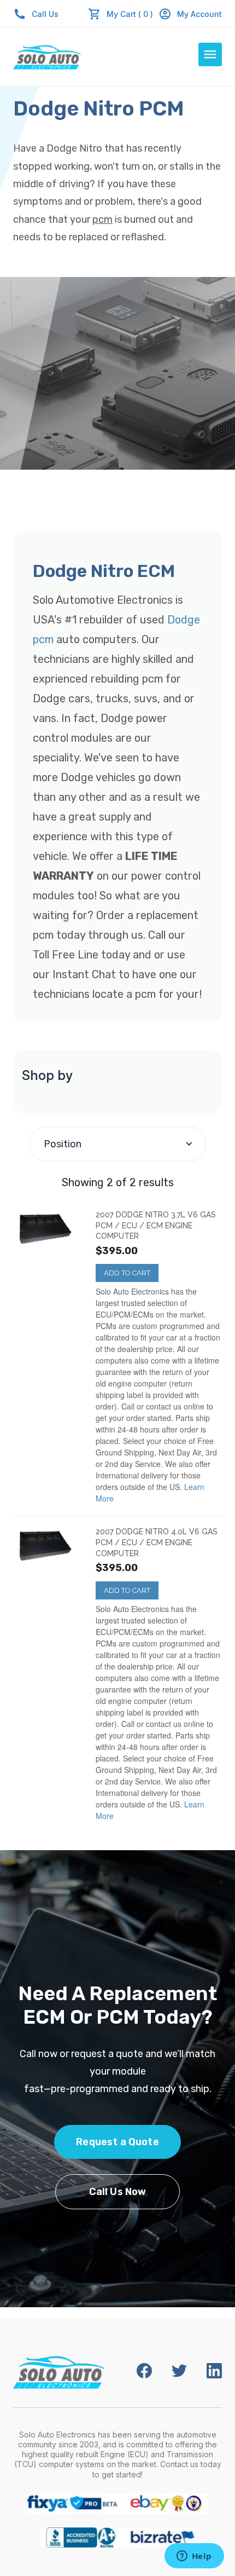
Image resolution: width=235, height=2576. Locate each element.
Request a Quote (117, 2142)
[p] (48, 1229)
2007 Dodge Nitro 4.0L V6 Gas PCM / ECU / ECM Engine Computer (157, 1542)
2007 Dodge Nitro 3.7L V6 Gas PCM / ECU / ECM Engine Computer (156, 1225)
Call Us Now (118, 2192)
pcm (102, 220)
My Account (199, 14)
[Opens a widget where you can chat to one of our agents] (194, 2557)
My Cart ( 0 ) (130, 14)
